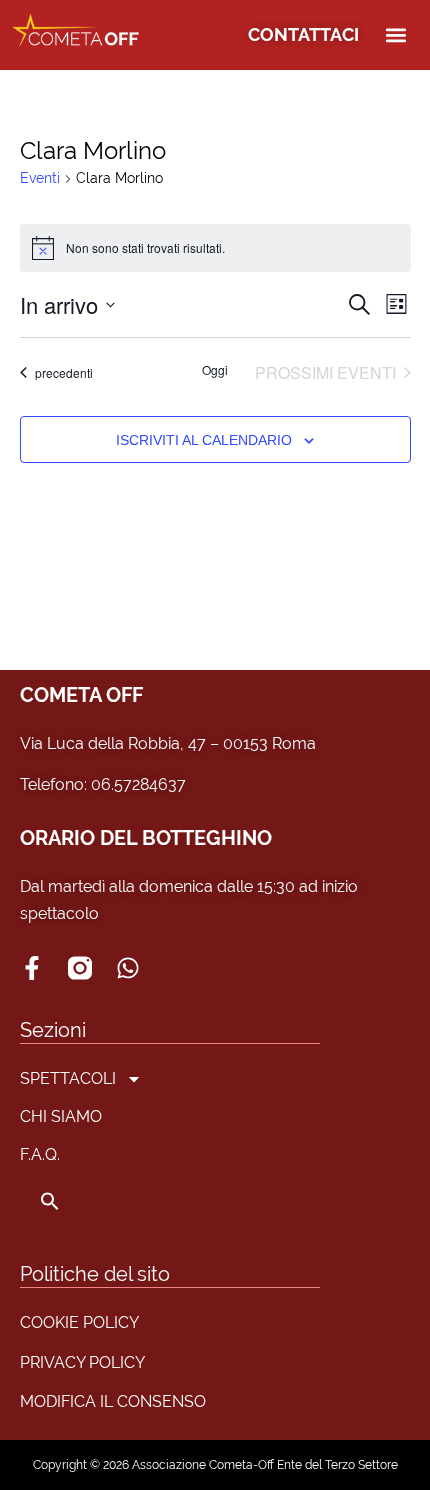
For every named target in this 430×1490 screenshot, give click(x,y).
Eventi (40, 178)
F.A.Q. (40, 1154)
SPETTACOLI (68, 1078)
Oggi (215, 370)
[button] (396, 35)
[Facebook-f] (32, 968)
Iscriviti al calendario (204, 440)
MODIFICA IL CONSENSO (113, 1401)
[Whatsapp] (128, 968)
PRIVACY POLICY (82, 1362)
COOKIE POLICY (79, 1322)
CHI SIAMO (61, 1116)
